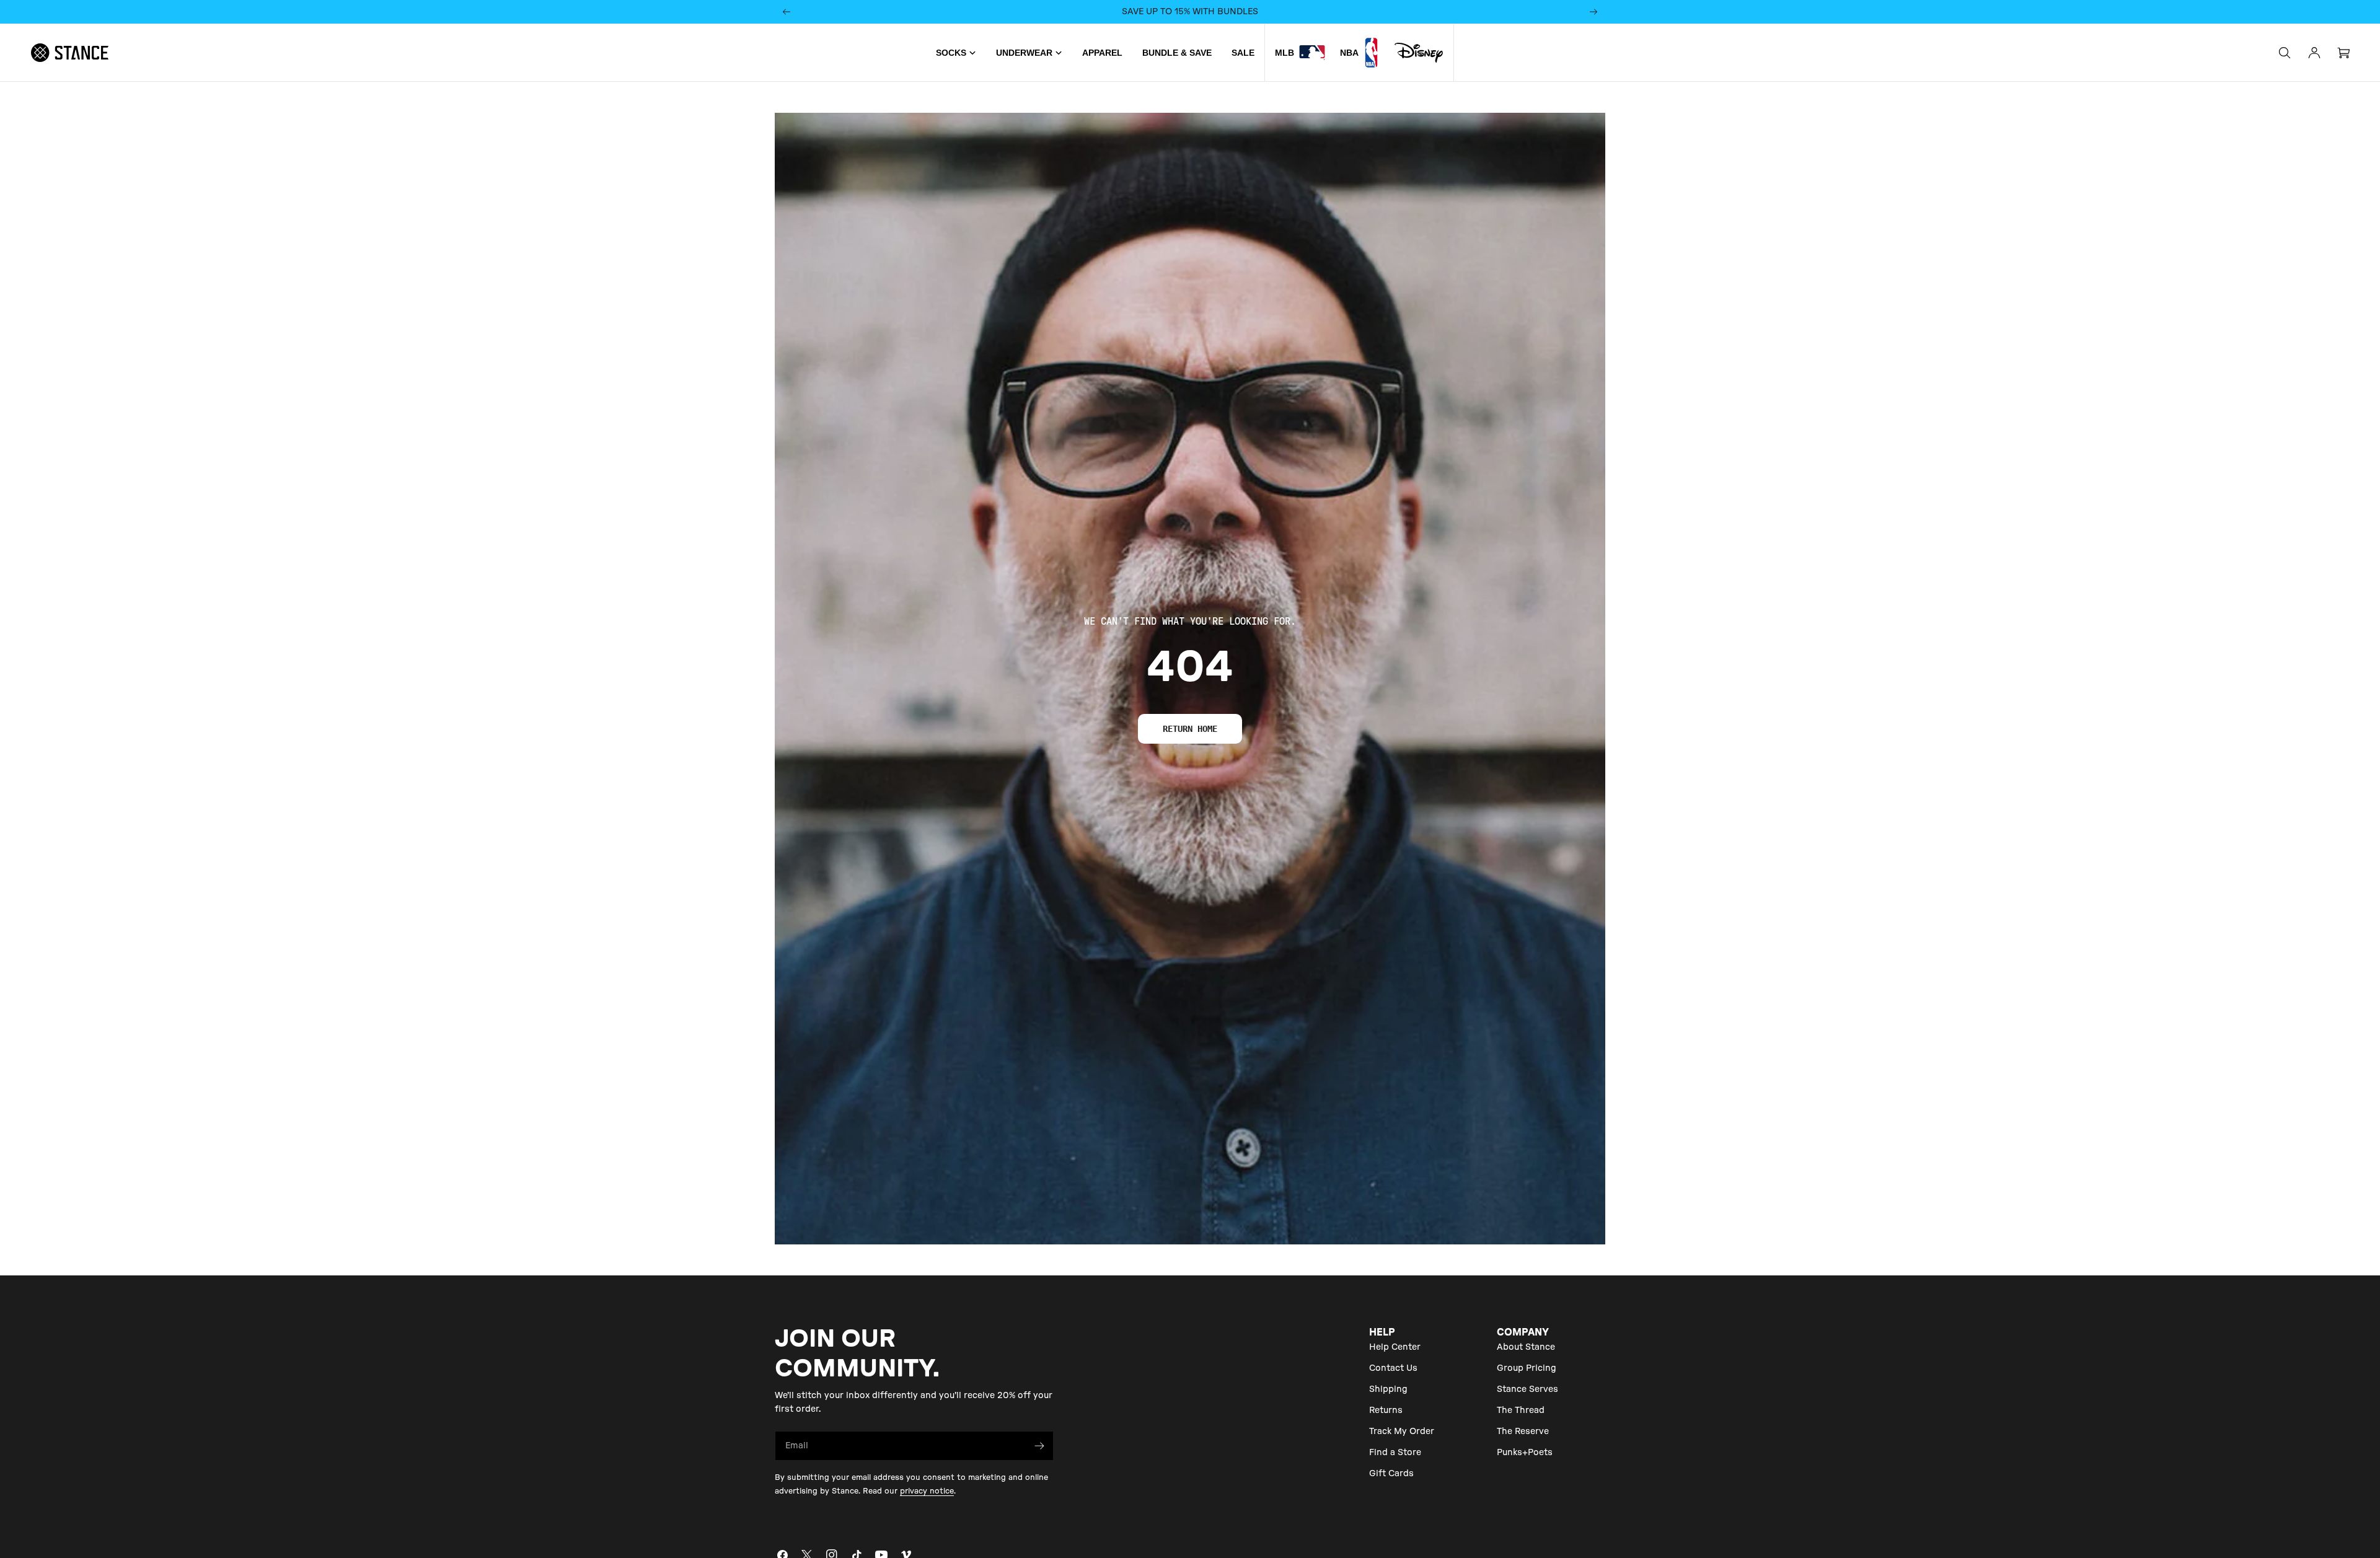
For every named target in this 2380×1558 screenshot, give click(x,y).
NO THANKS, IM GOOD (1190, 844)
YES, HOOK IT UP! (1190, 801)
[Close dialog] (1300, 649)
